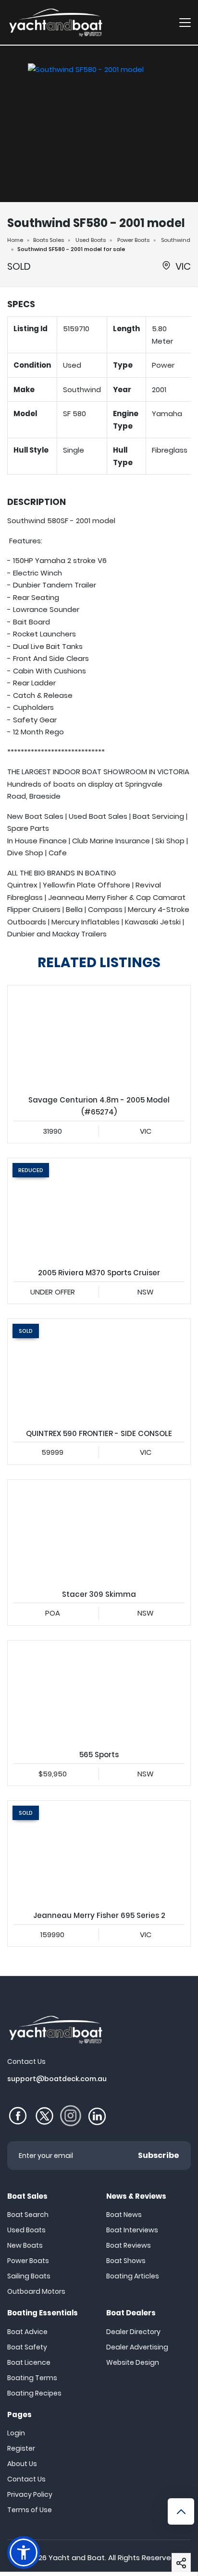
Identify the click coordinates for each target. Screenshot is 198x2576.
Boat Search (28, 2215)
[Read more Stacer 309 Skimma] (99, 1531)
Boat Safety (27, 2347)
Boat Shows (126, 2261)
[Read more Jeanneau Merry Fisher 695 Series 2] (99, 1852)
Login (16, 2433)
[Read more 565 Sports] (99, 1692)
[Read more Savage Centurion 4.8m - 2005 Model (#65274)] (99, 1037)
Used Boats (91, 240)
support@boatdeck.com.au (57, 2079)
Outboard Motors (36, 2291)
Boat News (124, 2215)
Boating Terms (32, 2378)
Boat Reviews (129, 2245)
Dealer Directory (133, 2332)
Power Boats (133, 240)
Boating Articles (133, 2276)
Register (21, 2448)
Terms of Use (30, 2510)
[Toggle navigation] (185, 22)
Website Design (133, 2362)
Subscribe (159, 2155)
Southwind (176, 240)
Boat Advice (27, 2332)
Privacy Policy (30, 2494)
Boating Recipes (34, 2393)
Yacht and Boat (77, 2558)
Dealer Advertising (137, 2347)
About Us (22, 2464)
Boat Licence (29, 2362)
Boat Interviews (132, 2230)
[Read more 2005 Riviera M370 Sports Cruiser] (99, 1210)
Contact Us (26, 2479)
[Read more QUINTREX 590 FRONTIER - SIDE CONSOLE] (99, 1370)
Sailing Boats (29, 2276)
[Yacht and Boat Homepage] (55, 22)
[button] (181, 2563)
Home (15, 240)
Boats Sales (49, 240)
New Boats (25, 2245)
